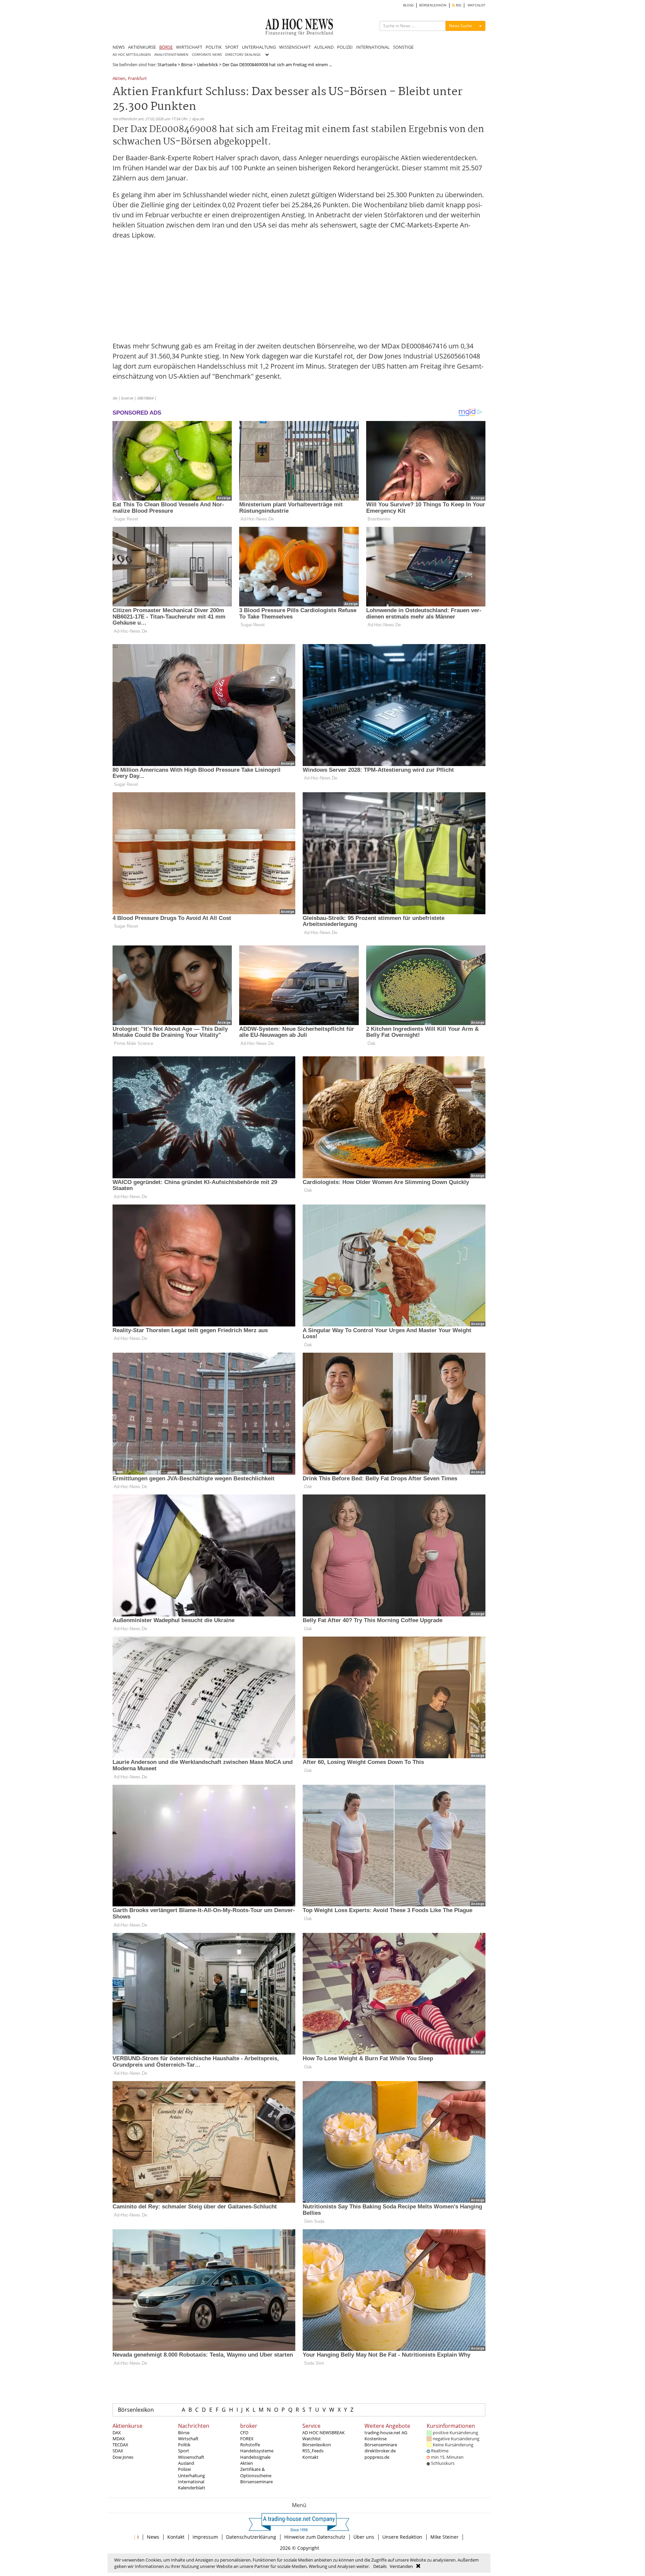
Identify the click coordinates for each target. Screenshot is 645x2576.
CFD (244, 2433)
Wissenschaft (191, 2457)
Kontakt (310, 2457)
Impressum (205, 2537)
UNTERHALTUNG (259, 47)
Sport (184, 2451)
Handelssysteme (257, 2451)
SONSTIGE (403, 47)
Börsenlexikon (136, 2410)
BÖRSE (166, 47)
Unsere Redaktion (402, 2537)
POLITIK (214, 47)
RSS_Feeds (313, 2451)
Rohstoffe (250, 2445)
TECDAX (120, 2445)
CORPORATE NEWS (207, 55)
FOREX (247, 2439)
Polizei (184, 2469)
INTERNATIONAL (373, 47)
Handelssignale (255, 2457)
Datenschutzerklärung (251, 2537)
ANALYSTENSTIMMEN (171, 55)
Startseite (167, 65)
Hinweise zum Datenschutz (315, 2537)
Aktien (119, 79)
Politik (184, 2445)
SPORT (232, 47)
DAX (117, 2433)
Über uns (364, 2537)
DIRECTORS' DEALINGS (243, 55)
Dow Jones (123, 2457)
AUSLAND (324, 47)
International (191, 2482)
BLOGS (408, 5)
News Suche (461, 26)
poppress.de (377, 2457)
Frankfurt (137, 79)
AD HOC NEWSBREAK (324, 2433)
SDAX (118, 2451)
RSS (458, 5)
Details (380, 2566)
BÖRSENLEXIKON (433, 5)
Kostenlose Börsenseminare (381, 2442)
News (153, 2537)
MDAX (119, 2439)
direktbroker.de (380, 2451)
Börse (187, 65)
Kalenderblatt (192, 2488)
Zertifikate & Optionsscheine (256, 2472)
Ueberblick (207, 65)
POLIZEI (345, 47)
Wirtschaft (188, 2439)
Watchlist (312, 2439)
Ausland (186, 2463)
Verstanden (401, 2566)
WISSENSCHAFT (295, 47)
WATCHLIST (477, 5)
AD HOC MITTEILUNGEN (132, 55)
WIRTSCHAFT (189, 47)
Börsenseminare (256, 2482)
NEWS (119, 47)
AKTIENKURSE (142, 47)
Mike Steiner (444, 2537)
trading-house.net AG (386, 2433)
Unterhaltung (191, 2476)
